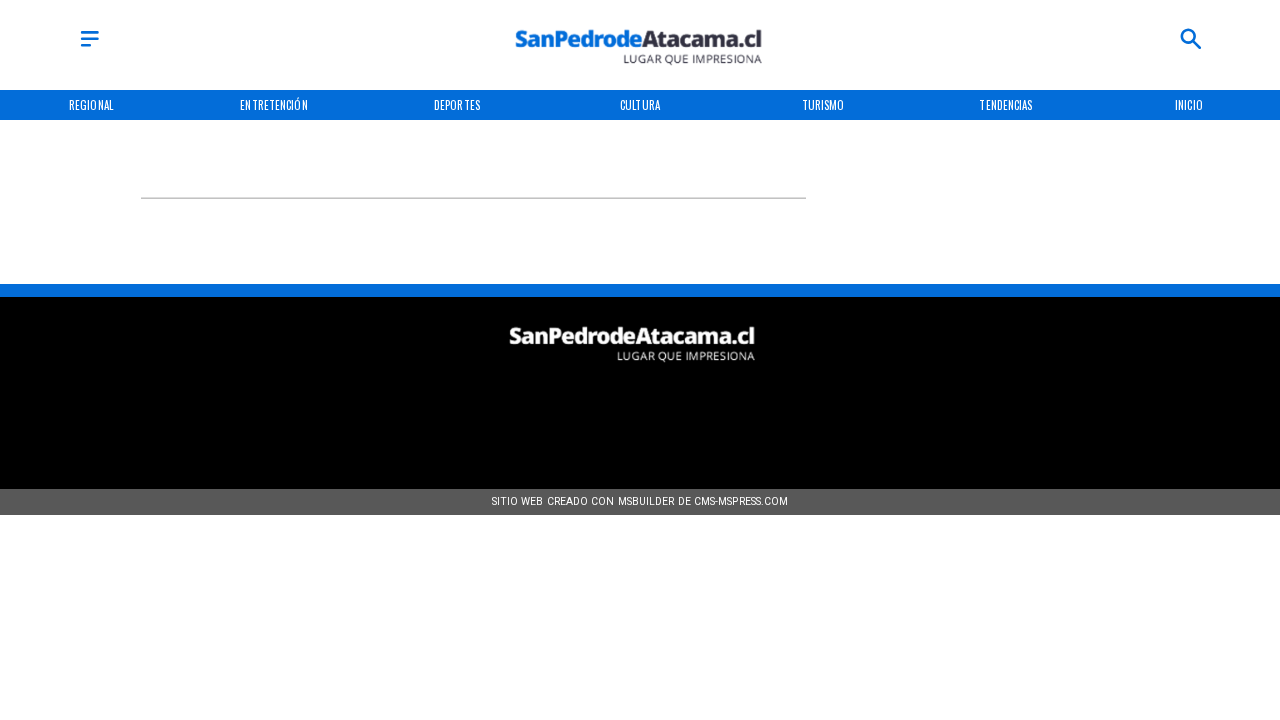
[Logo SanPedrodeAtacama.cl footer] (633, 370)
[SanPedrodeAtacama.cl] (90, 47)
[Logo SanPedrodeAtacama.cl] (639, 73)
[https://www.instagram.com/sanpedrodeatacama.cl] (639, 408)
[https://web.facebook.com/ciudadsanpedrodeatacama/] (511, 408)
